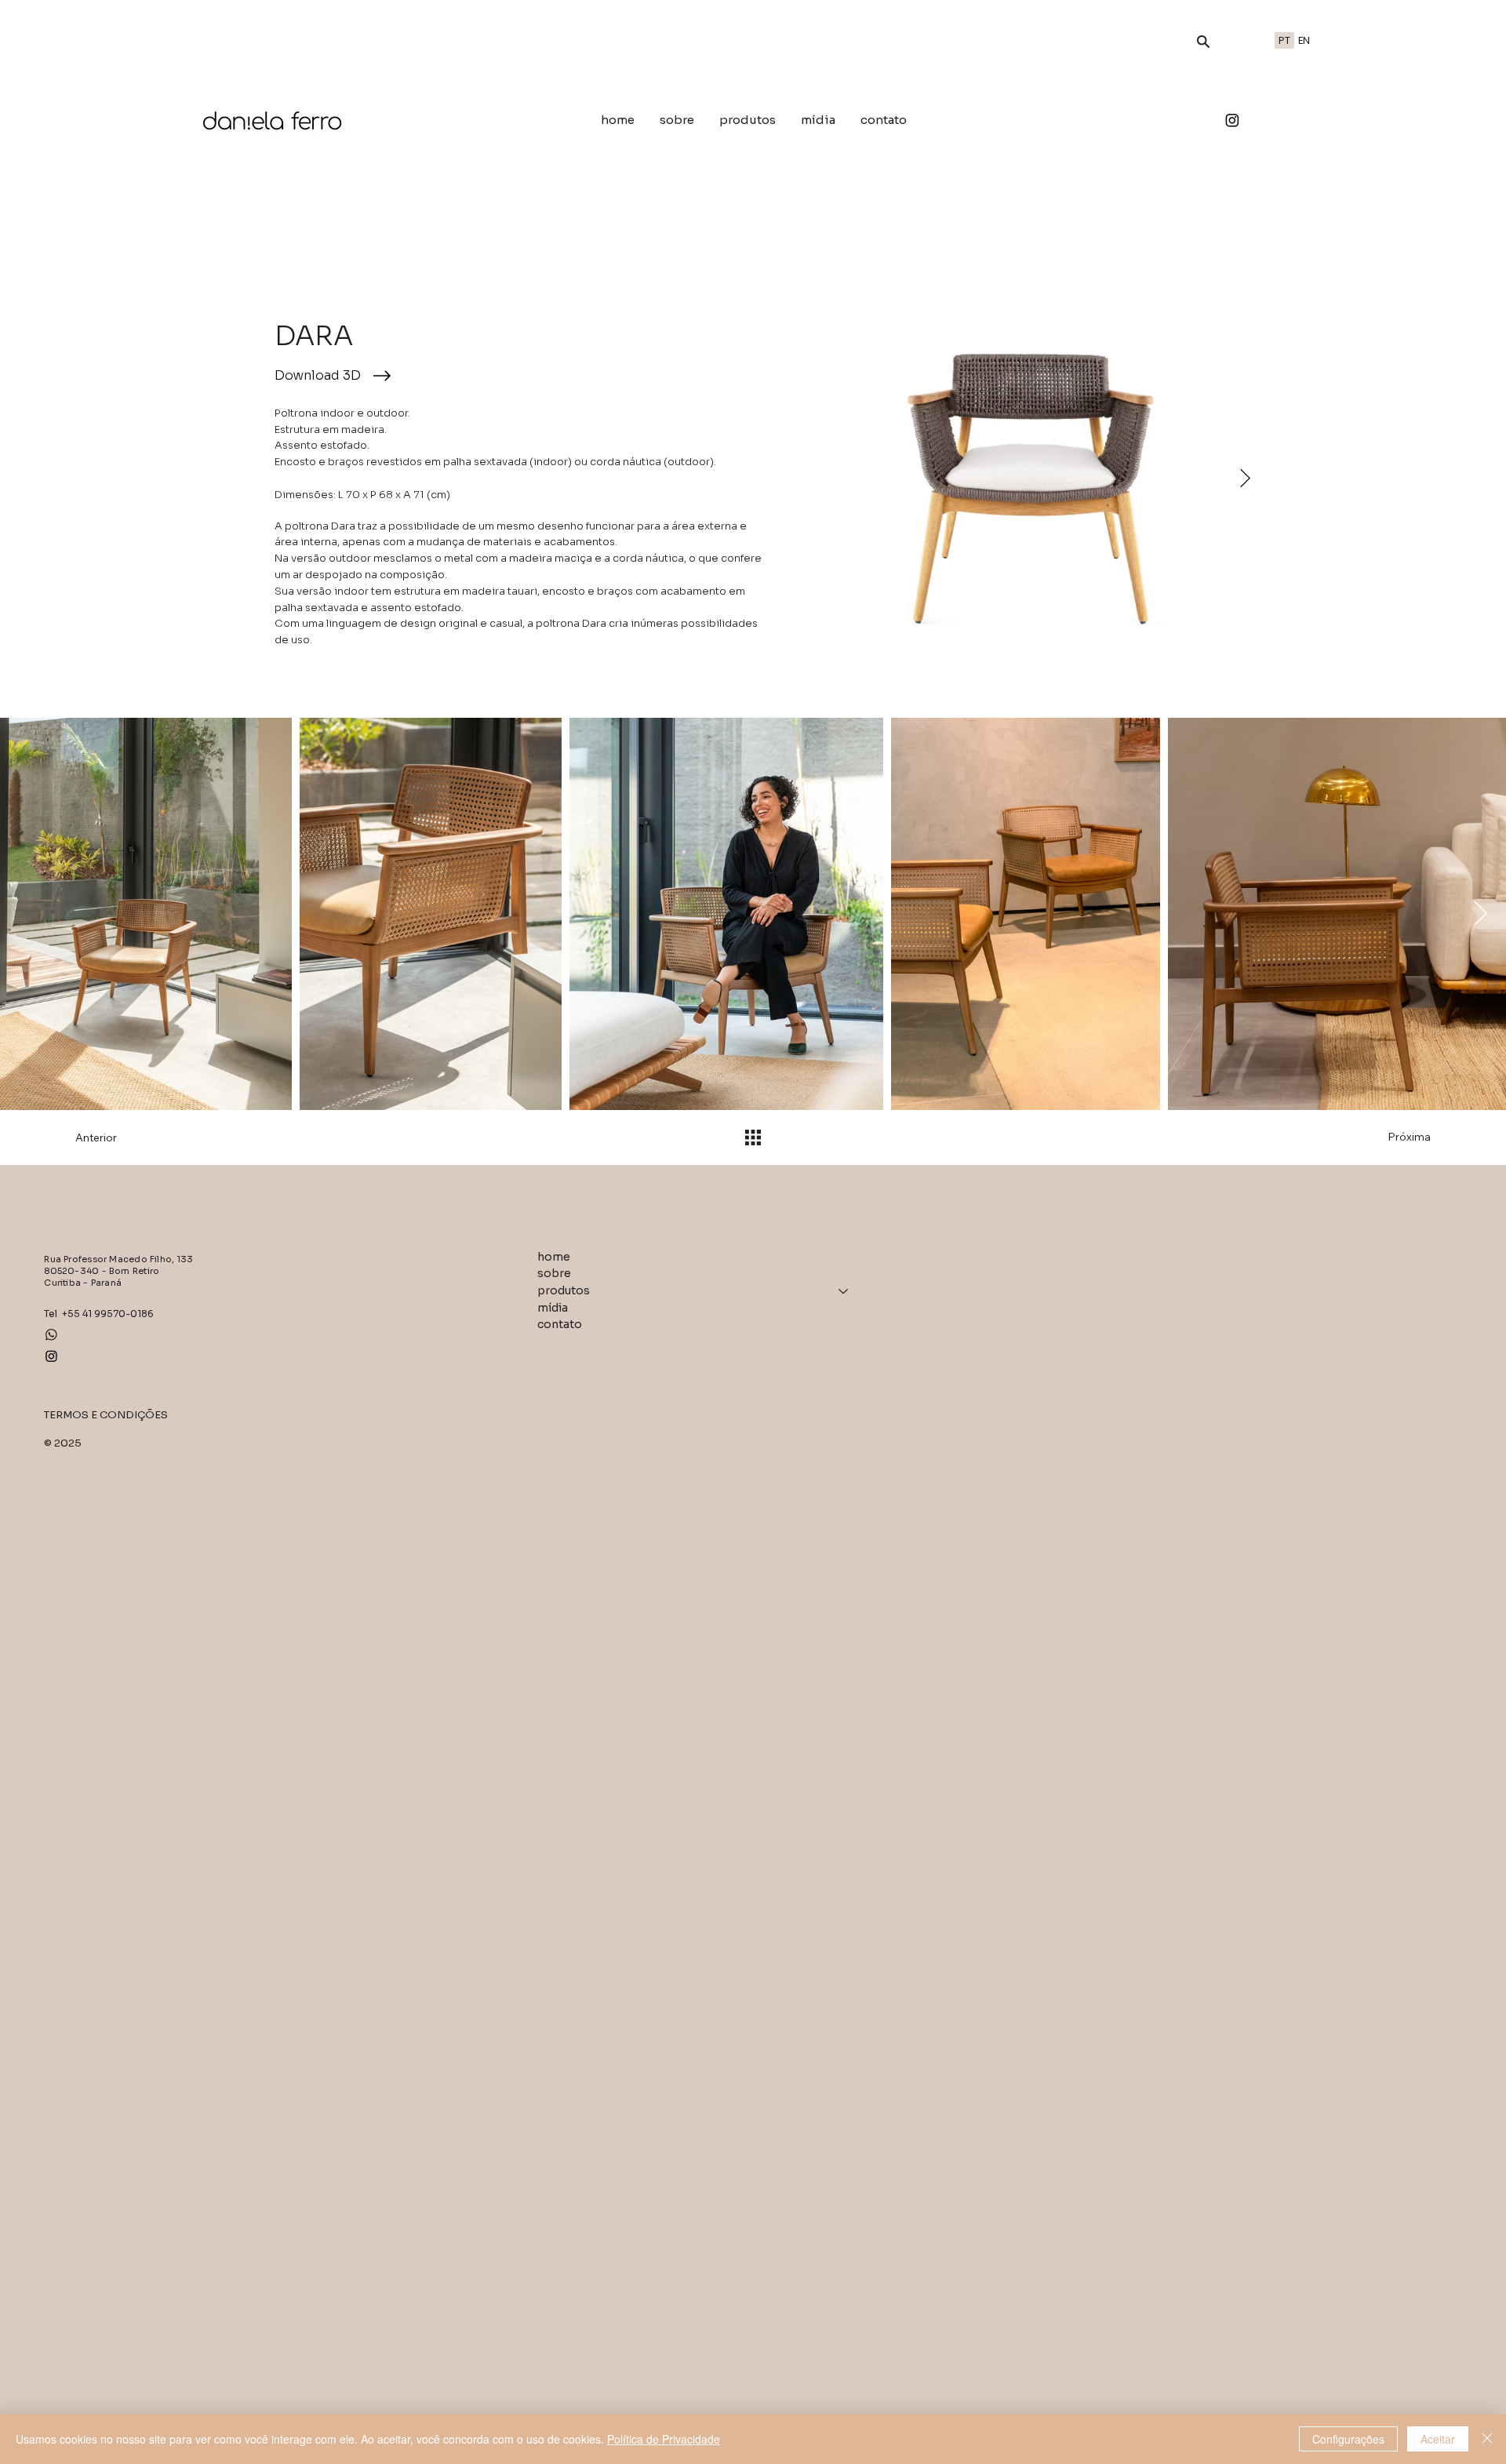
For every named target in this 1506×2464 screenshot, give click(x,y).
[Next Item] (1245, 479)
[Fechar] (1487, 2439)
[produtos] (844, 1291)
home (554, 1257)
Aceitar (1438, 2439)
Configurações (1348, 2439)
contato (560, 1324)
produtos (564, 1290)
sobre (554, 1273)
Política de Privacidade (664, 2439)
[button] (1203, 42)
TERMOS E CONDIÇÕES (106, 1415)
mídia (553, 1308)
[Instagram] (1232, 120)
